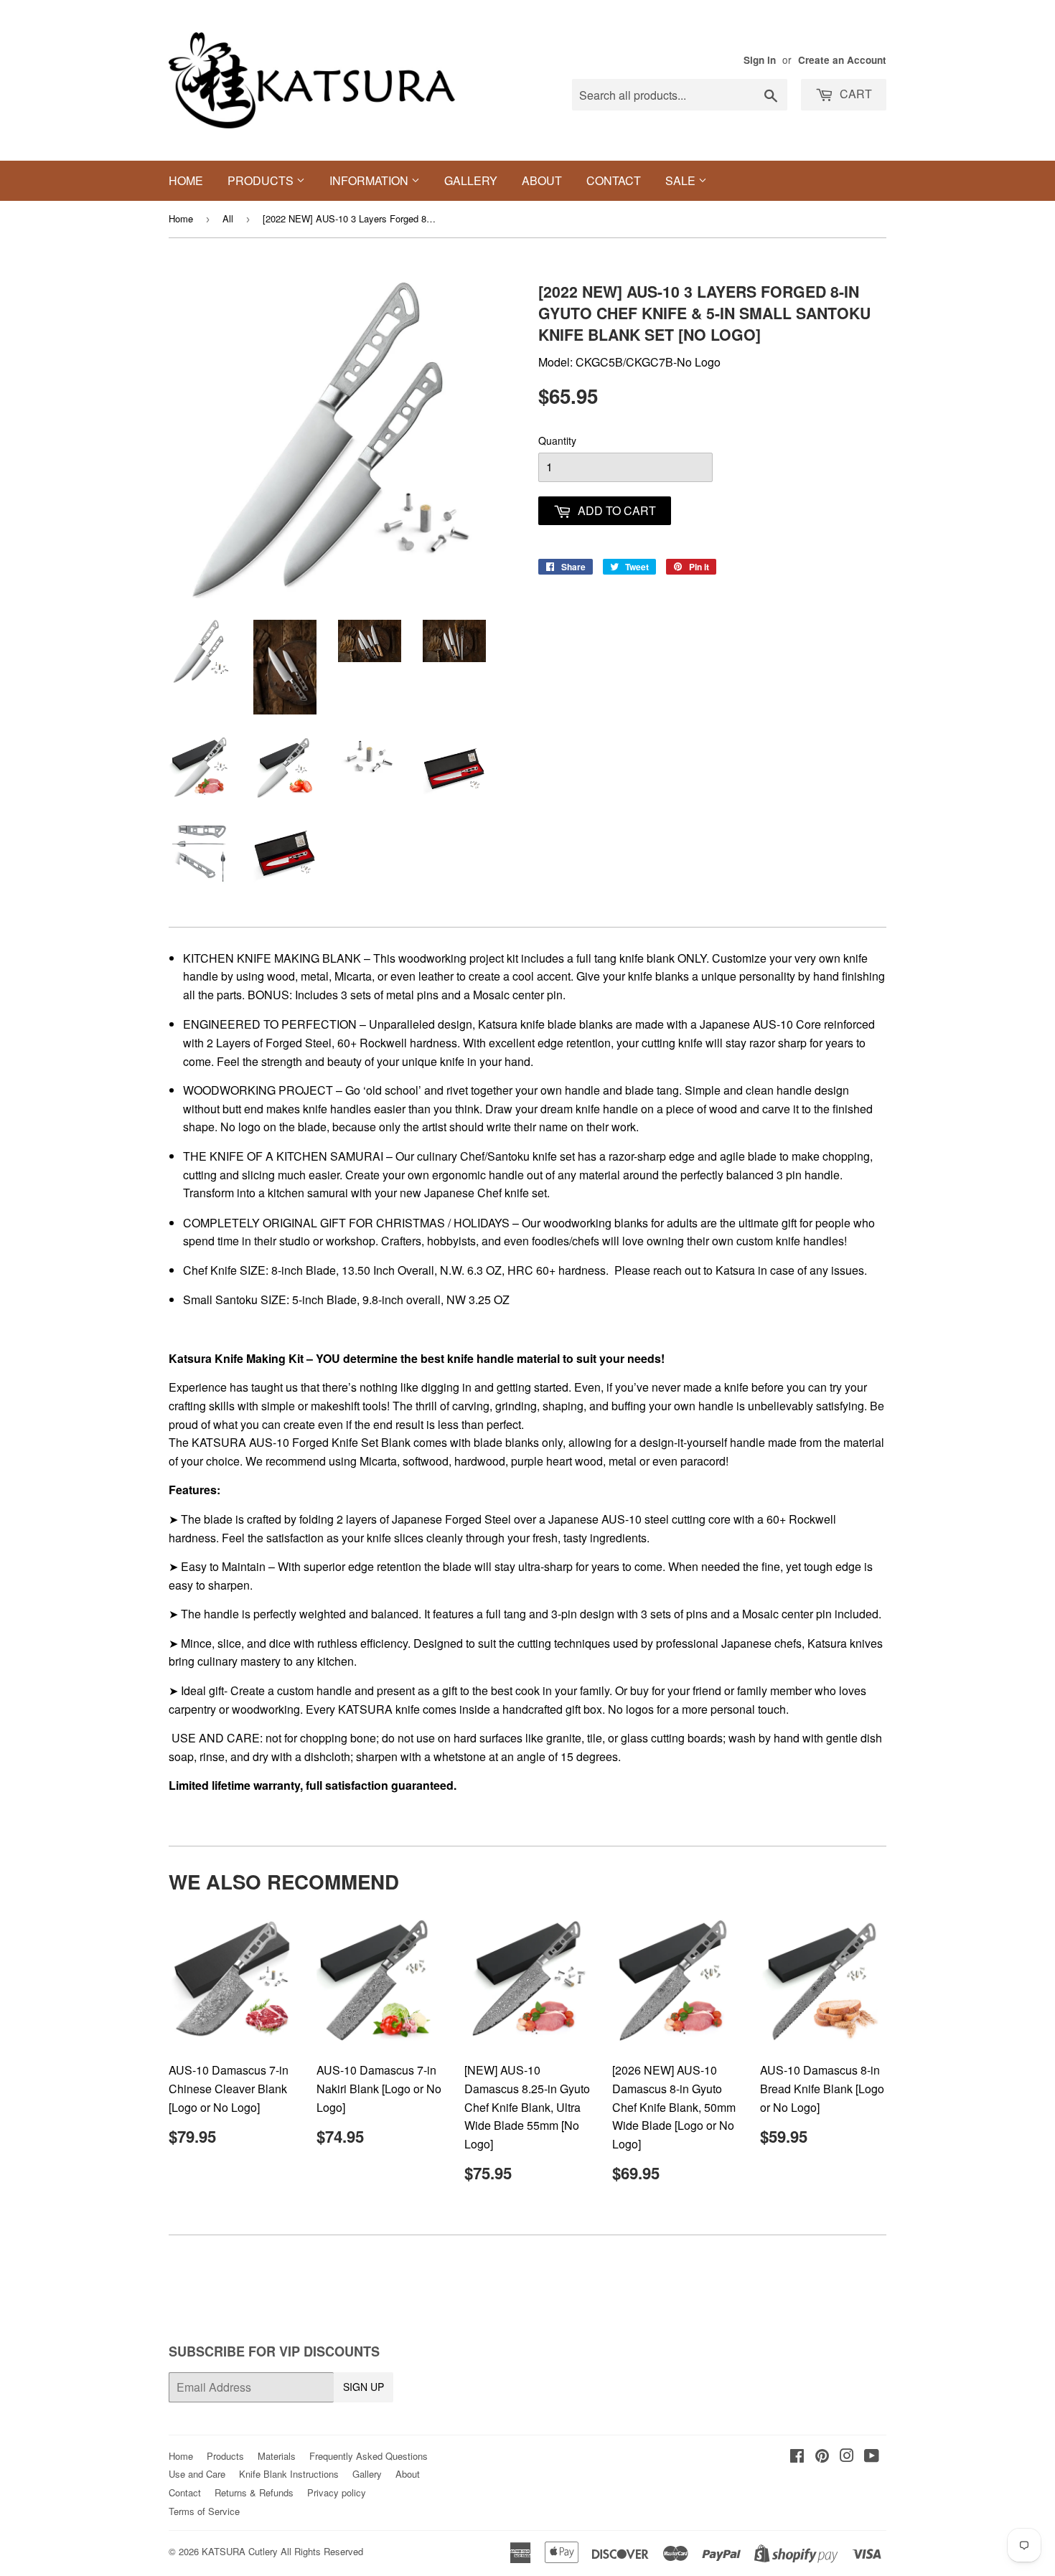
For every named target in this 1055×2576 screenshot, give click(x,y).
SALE (682, 180)
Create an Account (842, 60)
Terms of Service (204, 2511)
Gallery (471, 180)
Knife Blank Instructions (289, 2474)
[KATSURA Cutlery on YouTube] (872, 2457)
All (228, 218)
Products (262, 180)
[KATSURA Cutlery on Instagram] (847, 2457)
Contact (614, 180)
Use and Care (197, 2474)
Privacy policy (337, 2492)
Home (186, 180)
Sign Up (364, 2387)
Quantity (557, 440)
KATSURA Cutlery (240, 2551)
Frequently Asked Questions (369, 2456)
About (542, 180)
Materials (277, 2456)
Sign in (760, 60)
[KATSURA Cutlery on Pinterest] (822, 2457)
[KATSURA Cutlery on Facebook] (797, 2457)
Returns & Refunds (254, 2492)
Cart (854, 94)
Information (370, 180)
